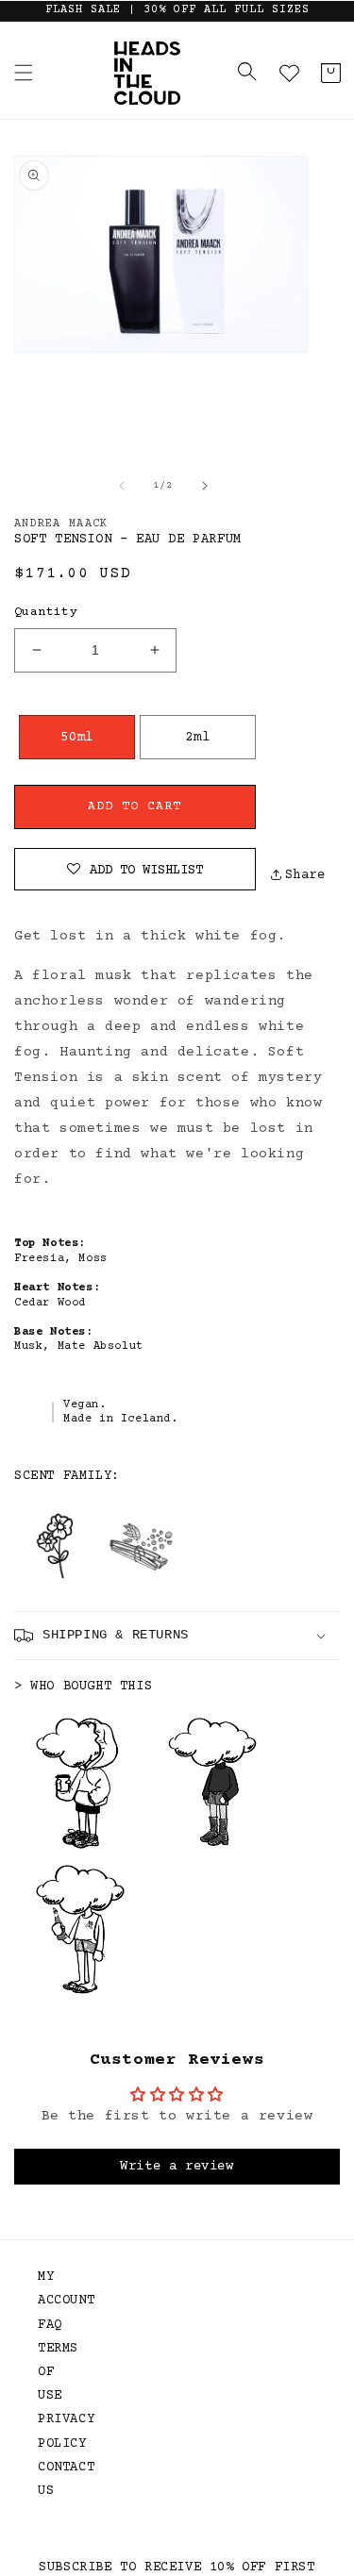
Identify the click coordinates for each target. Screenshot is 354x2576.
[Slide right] (205, 486)
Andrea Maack (61, 524)
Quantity (46, 612)
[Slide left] (122, 486)
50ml (76, 738)
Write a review (177, 2167)
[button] (24, 73)
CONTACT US (57, 2479)
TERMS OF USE (57, 2372)
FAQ (50, 2325)
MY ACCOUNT (57, 2289)
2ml (197, 738)
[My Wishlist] (289, 73)
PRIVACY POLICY (57, 2431)
